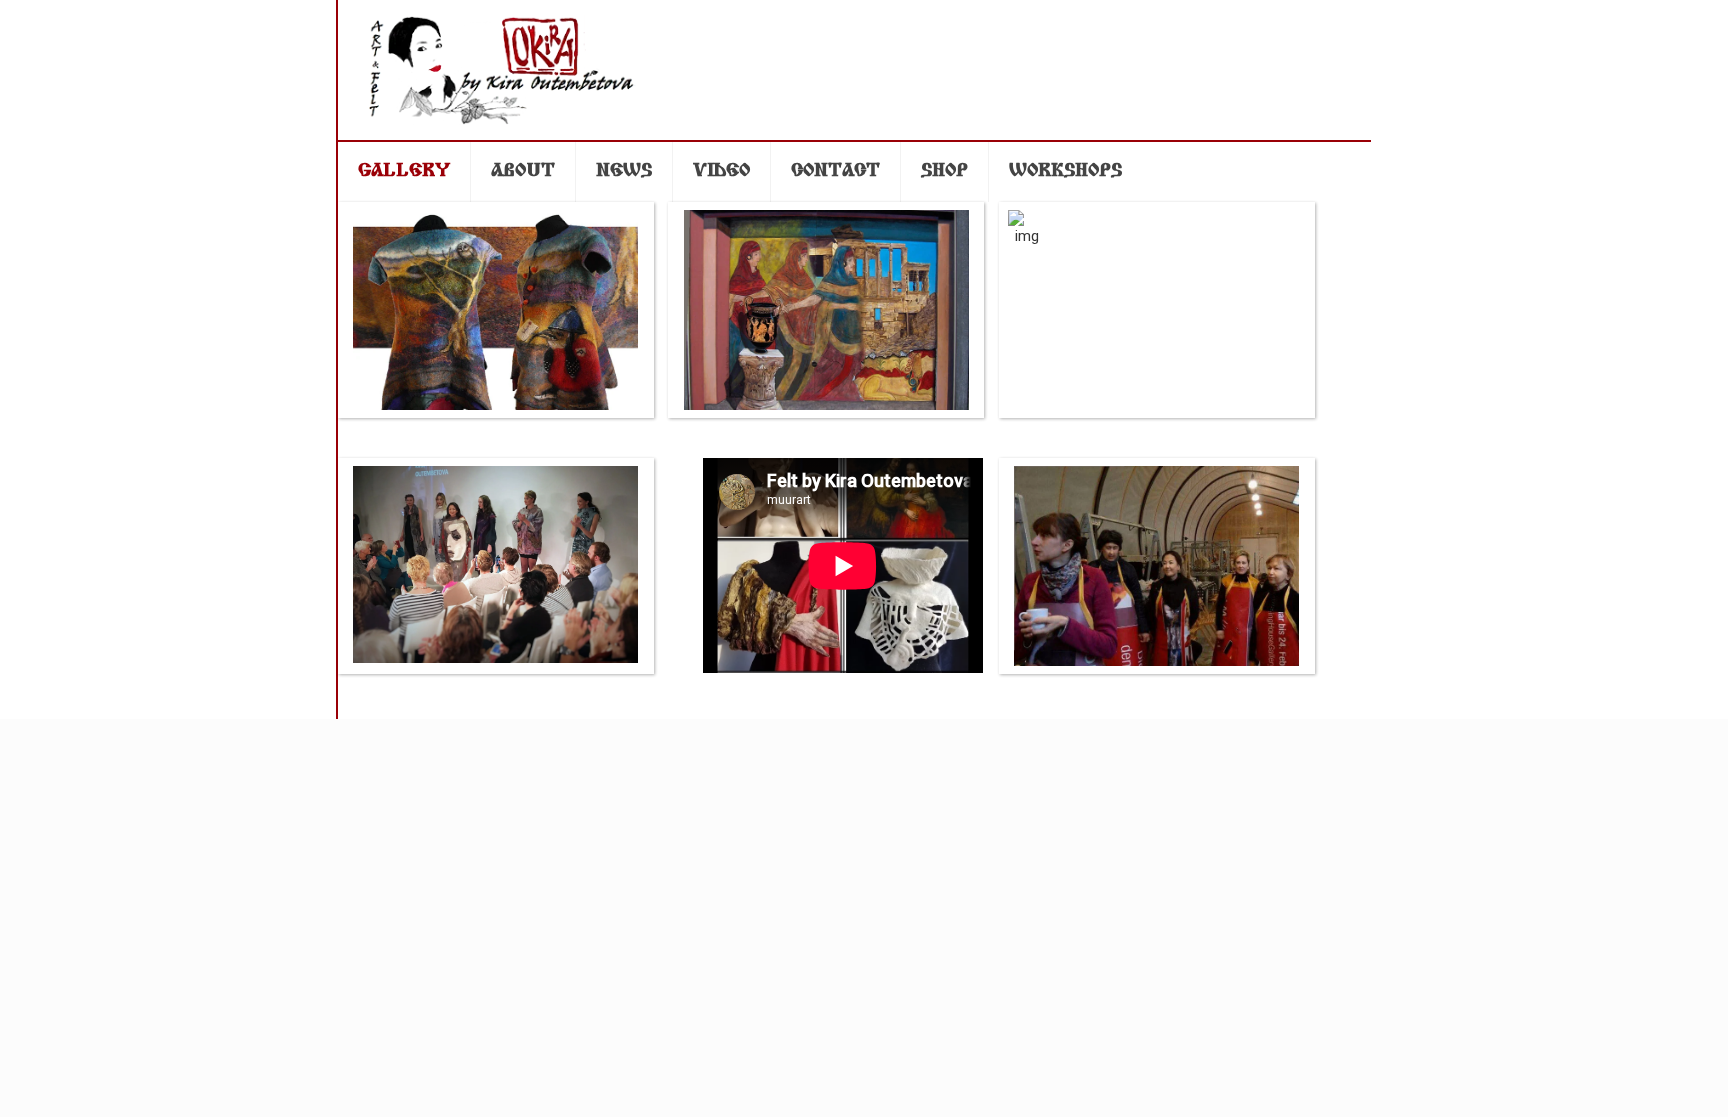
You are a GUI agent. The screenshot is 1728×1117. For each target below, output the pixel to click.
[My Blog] (510, 70)
